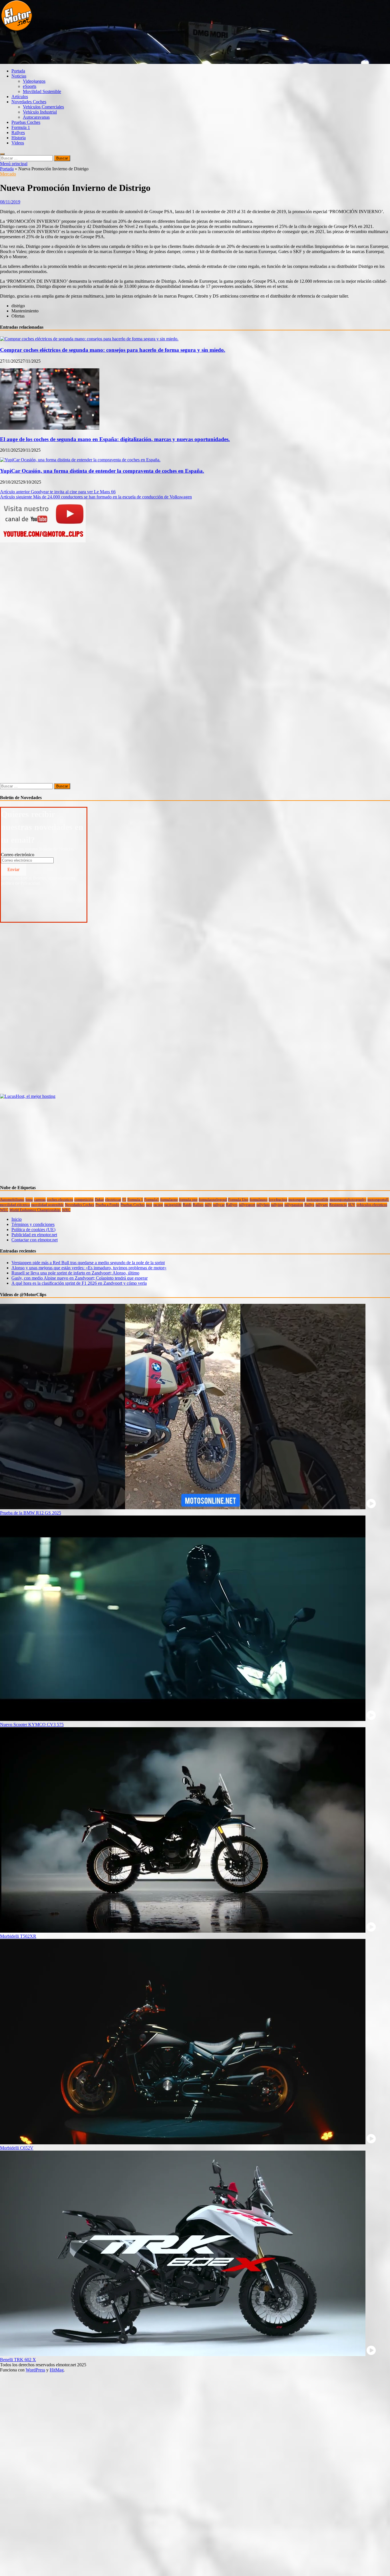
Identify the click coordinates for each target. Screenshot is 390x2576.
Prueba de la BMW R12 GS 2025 (31, 1513)
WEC (4, 1210)
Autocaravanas (36, 117)
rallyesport (247, 1205)
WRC (66, 1210)
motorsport (297, 1200)
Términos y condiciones (33, 1224)
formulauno (259, 1200)
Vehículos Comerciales (43, 107)
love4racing (278, 1200)
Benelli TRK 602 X (18, 2360)
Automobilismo (12, 1200)
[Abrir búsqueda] (2, 154)
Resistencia (338, 1205)
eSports (30, 86)
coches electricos (60, 1200)
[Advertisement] (104, 50)
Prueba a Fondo (107, 1205)
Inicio (17, 1219)
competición (84, 1200)
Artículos (20, 97)
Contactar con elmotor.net (35, 1240)
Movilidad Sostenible (42, 91)
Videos (18, 143)
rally (208, 1205)
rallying (277, 1205)
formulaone (169, 1200)
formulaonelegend (213, 1200)
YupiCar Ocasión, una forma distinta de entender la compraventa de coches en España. (102, 471)
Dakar (99, 1200)
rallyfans (263, 1205)
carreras (40, 1200)
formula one (188, 1200)
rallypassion (294, 1205)
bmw (29, 1200)
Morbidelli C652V (17, 2148)
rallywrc (322, 1205)
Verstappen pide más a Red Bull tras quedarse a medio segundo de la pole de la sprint (88, 1263)
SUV (352, 1205)
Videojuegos (34, 81)
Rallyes (18, 133)
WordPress (35, 2370)
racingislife (173, 1205)
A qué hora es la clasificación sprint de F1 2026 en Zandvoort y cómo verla (79, 1283)
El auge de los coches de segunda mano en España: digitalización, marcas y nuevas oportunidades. (115, 439)
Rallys (309, 1205)
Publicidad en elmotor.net (34, 1235)
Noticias (19, 76)
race (149, 1205)
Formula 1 (21, 127)
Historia (19, 138)
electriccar (113, 1200)
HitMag (57, 2370)
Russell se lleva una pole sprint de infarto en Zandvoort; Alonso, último (75, 1273)
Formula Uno (238, 1200)
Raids (187, 1205)
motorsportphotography (348, 1200)
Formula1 (152, 1200)
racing (158, 1205)
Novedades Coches (29, 102)
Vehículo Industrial (40, 112)
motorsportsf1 (378, 1200)
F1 (124, 1200)
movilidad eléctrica (15, 1205)
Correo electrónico (18, 855)
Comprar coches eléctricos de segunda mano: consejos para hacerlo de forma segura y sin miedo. (113, 350)
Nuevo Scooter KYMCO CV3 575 (32, 1725)
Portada (18, 71)
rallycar (219, 1205)
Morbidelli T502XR (18, 1936)
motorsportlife (317, 1200)
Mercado (8, 174)
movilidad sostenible (47, 1205)
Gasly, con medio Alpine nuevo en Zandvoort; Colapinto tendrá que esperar (80, 1278)
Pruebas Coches (26, 122)
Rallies (198, 1205)
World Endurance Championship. (35, 1210)
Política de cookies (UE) (33, 1230)
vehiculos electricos (372, 1205)
